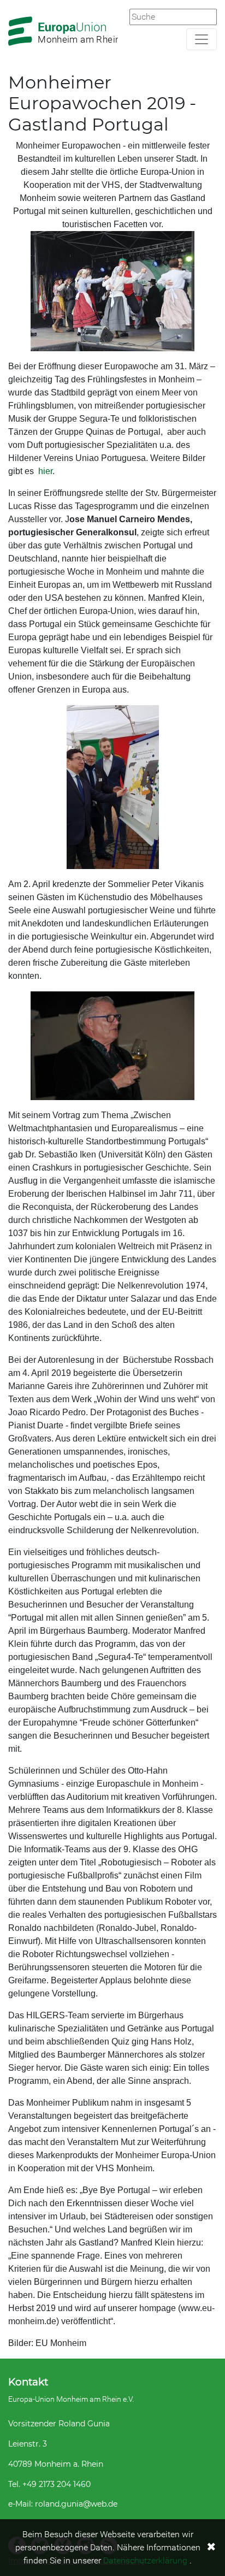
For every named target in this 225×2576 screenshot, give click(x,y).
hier (45, 471)
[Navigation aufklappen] (202, 39)
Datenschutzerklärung (145, 2560)
